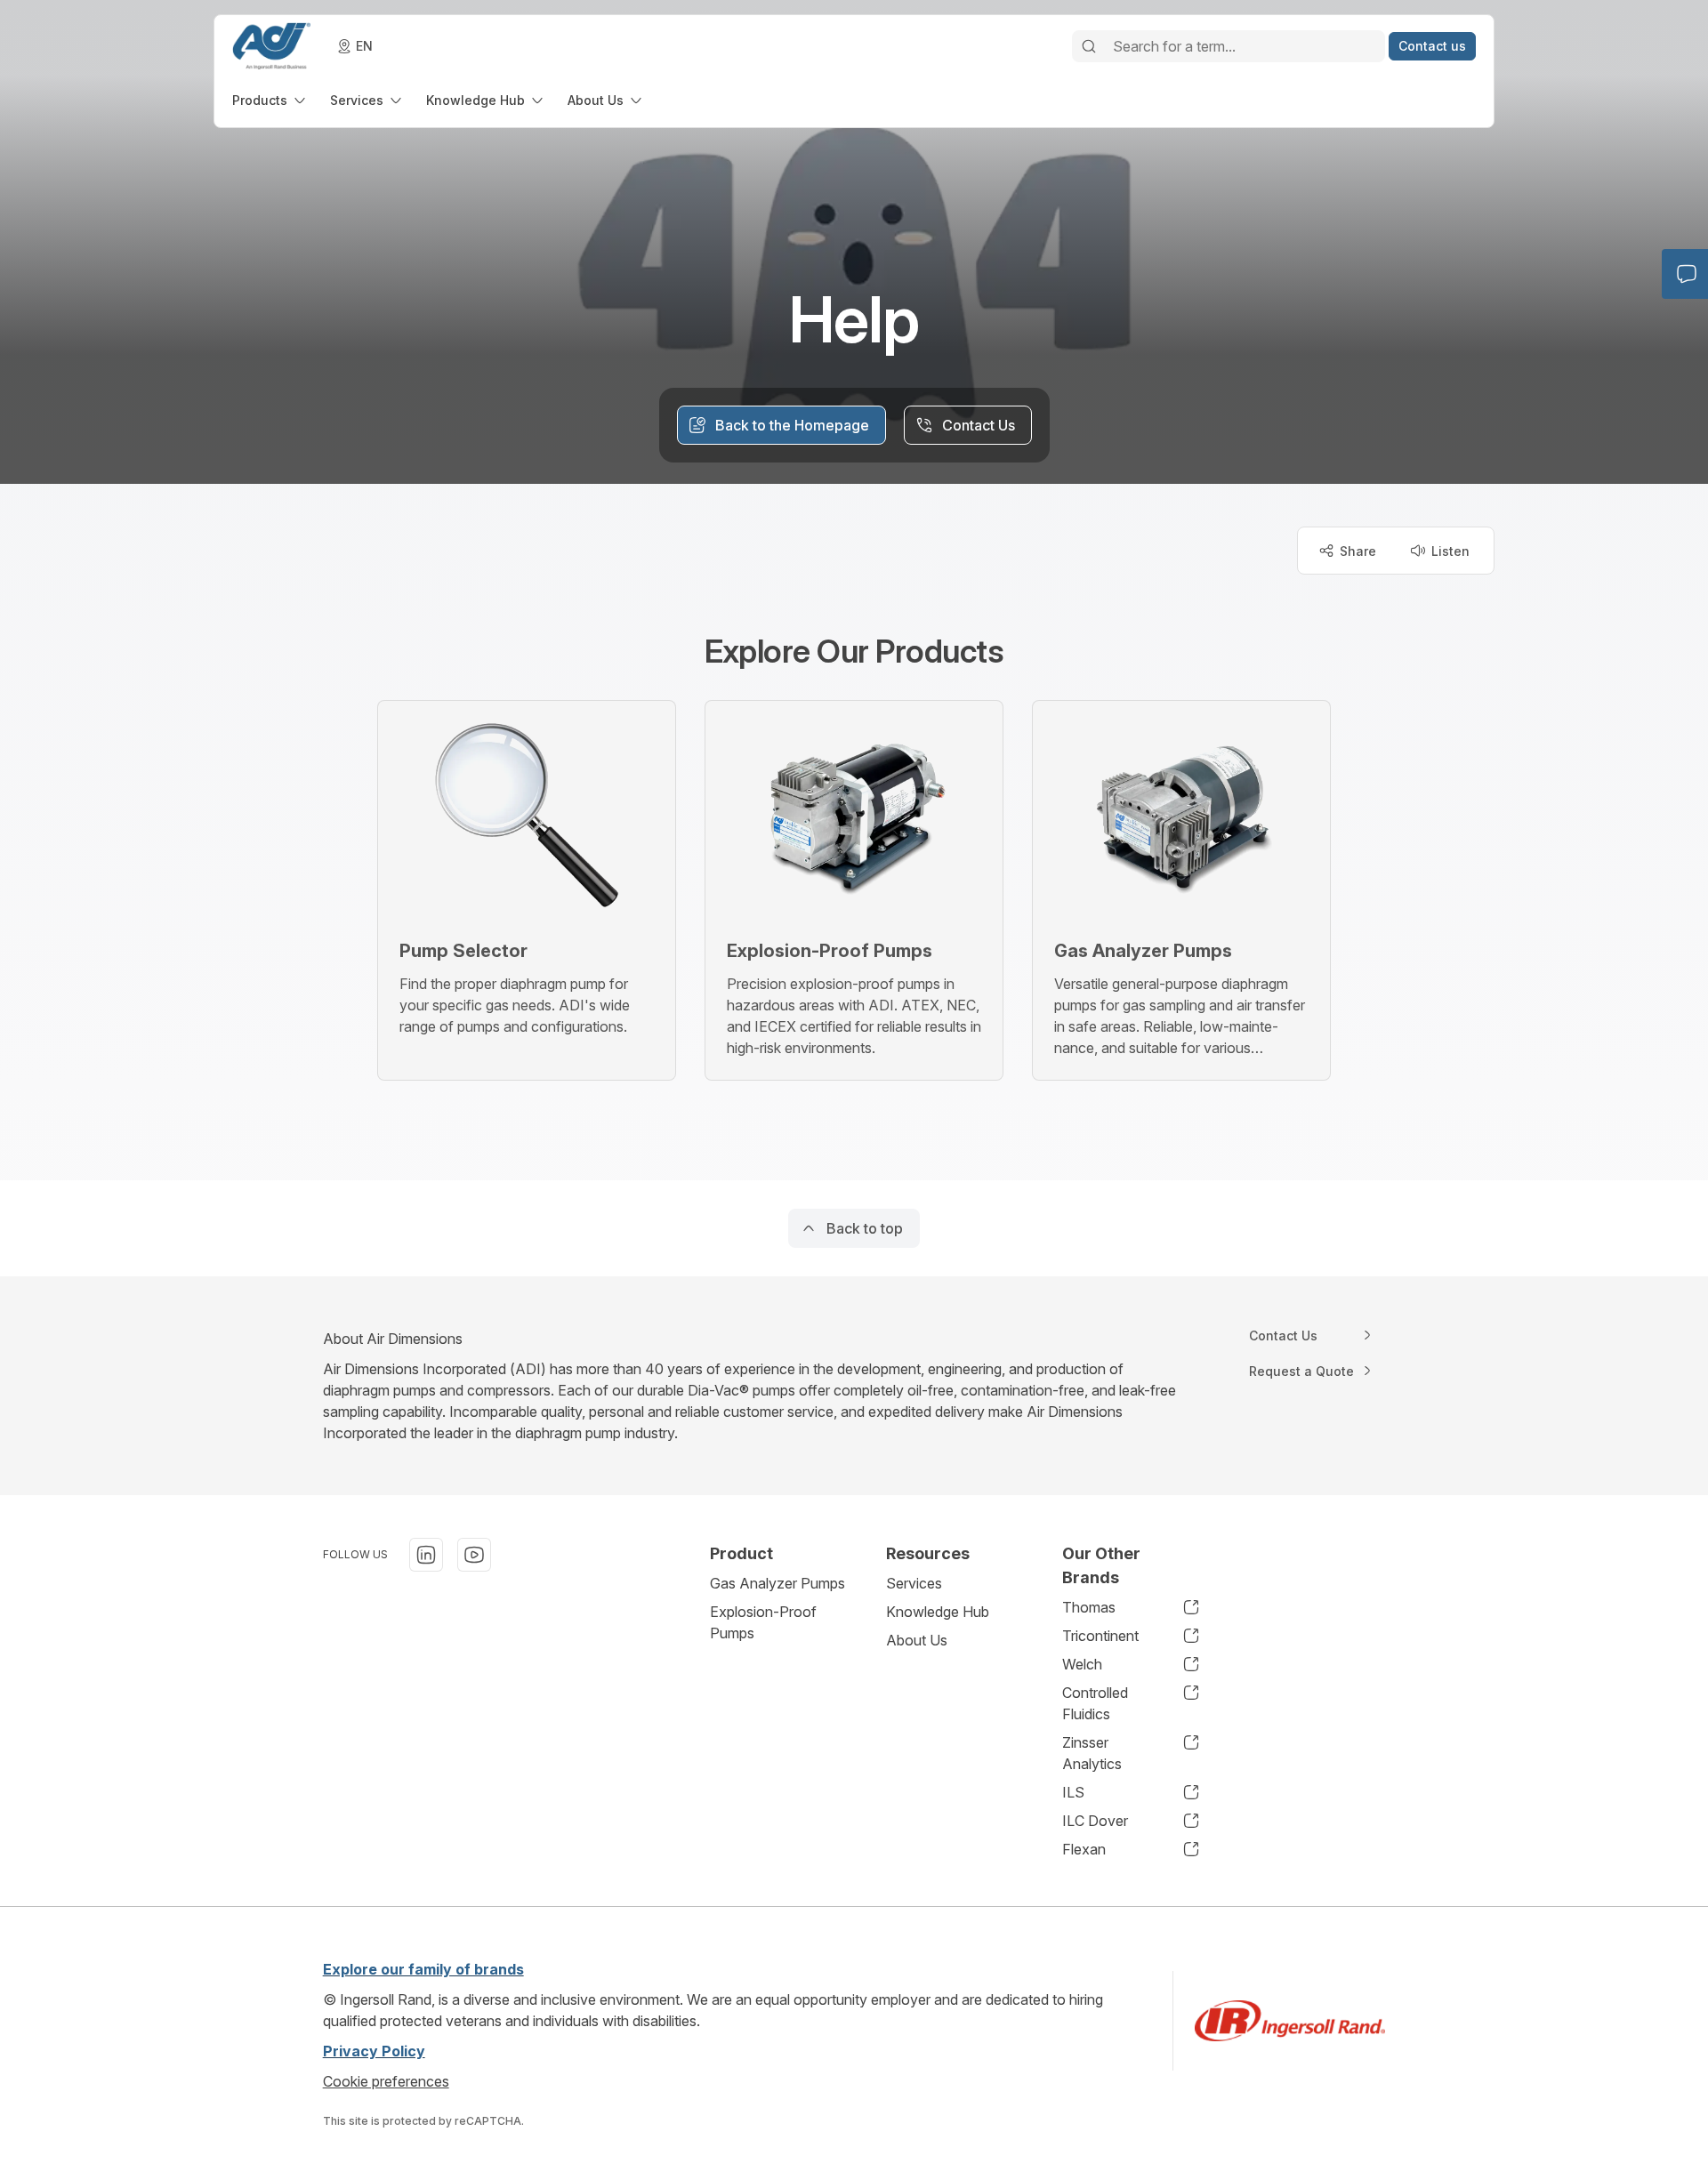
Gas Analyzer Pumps (777, 1583)
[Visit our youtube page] (474, 1555)
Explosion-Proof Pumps (763, 1622)
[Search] (1089, 46)
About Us (917, 1640)
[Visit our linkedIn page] (426, 1555)
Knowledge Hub (938, 1612)
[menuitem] (270, 100)
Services (914, 1583)
